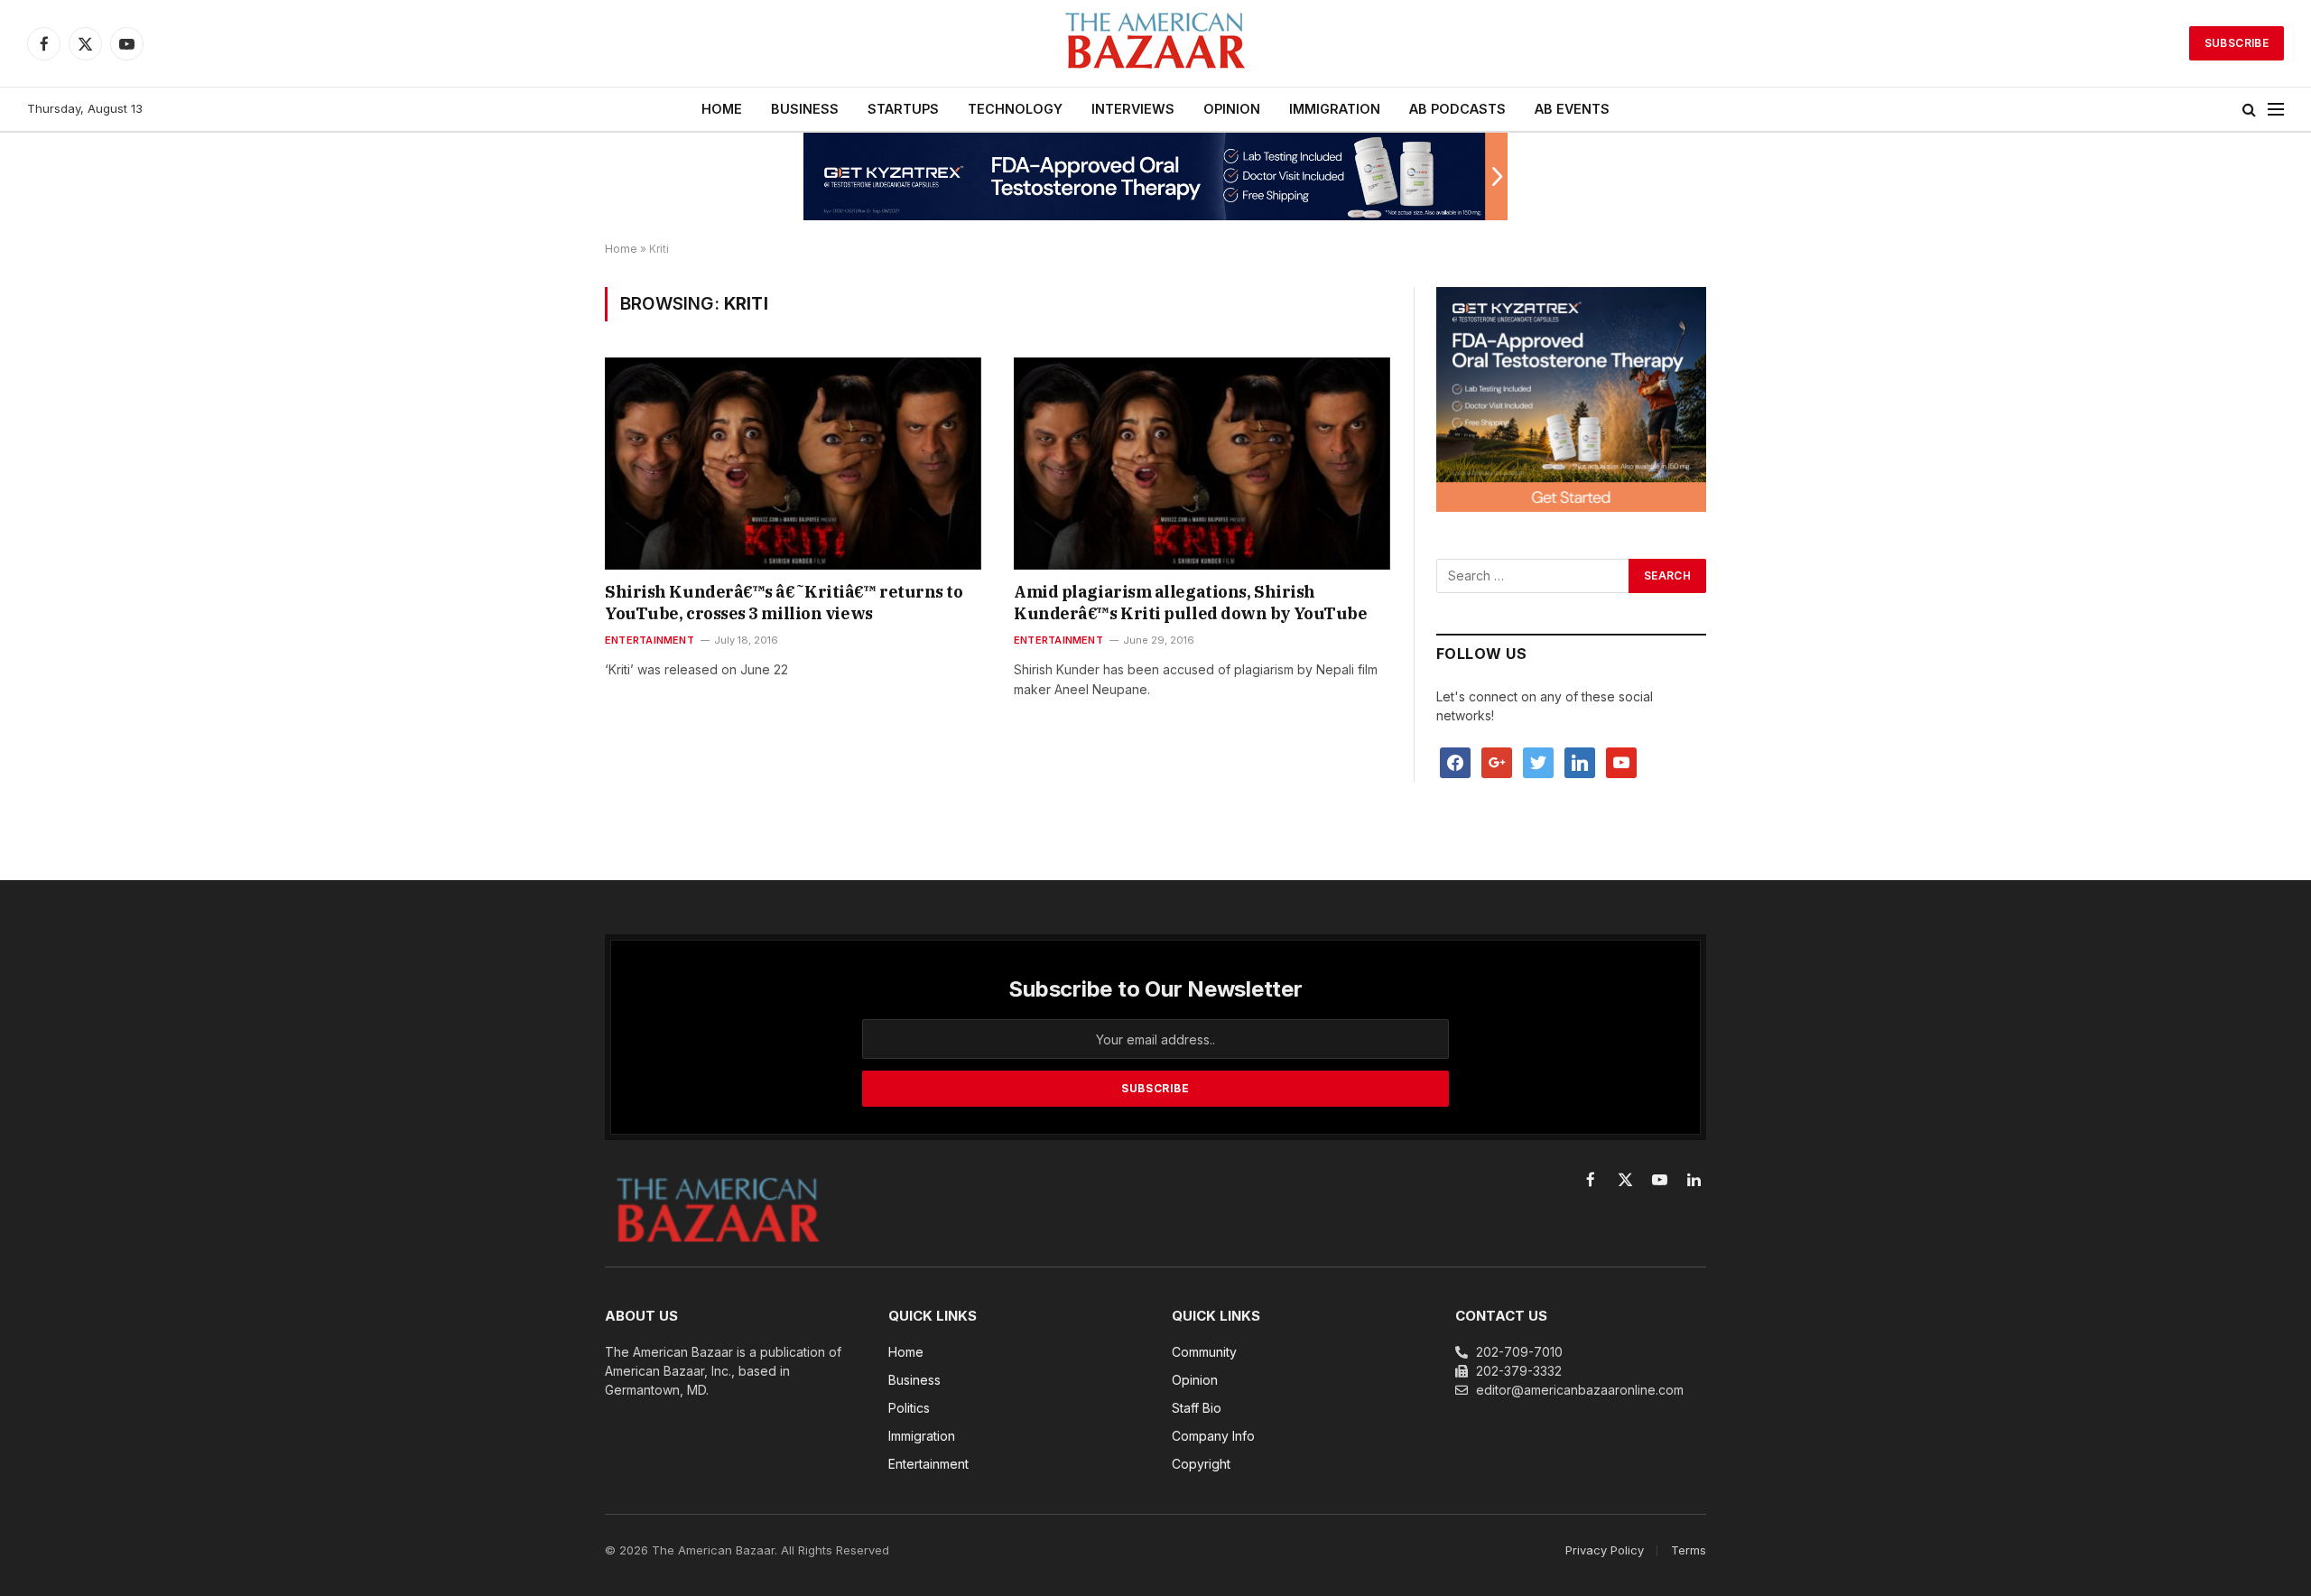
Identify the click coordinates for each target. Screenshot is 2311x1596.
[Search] (2249, 110)
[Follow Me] (1538, 761)
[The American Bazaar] (1155, 44)
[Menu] (2276, 110)
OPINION (1232, 109)
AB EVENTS (1572, 109)
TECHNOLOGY (1015, 109)
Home (621, 249)
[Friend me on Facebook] (1455, 761)
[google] (1497, 761)
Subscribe (2237, 43)
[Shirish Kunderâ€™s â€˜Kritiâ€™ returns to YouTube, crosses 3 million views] (793, 463)
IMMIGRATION (1335, 109)
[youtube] (1621, 761)
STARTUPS (903, 109)
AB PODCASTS (1457, 109)
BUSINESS (805, 109)
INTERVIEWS (1133, 109)
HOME (722, 109)
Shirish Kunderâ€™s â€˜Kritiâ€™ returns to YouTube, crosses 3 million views (784, 603)
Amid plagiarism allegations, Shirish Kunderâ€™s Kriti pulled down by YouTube (1190, 603)
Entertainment (650, 640)
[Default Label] (1580, 761)
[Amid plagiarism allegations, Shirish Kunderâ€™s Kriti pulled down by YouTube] (1202, 463)
